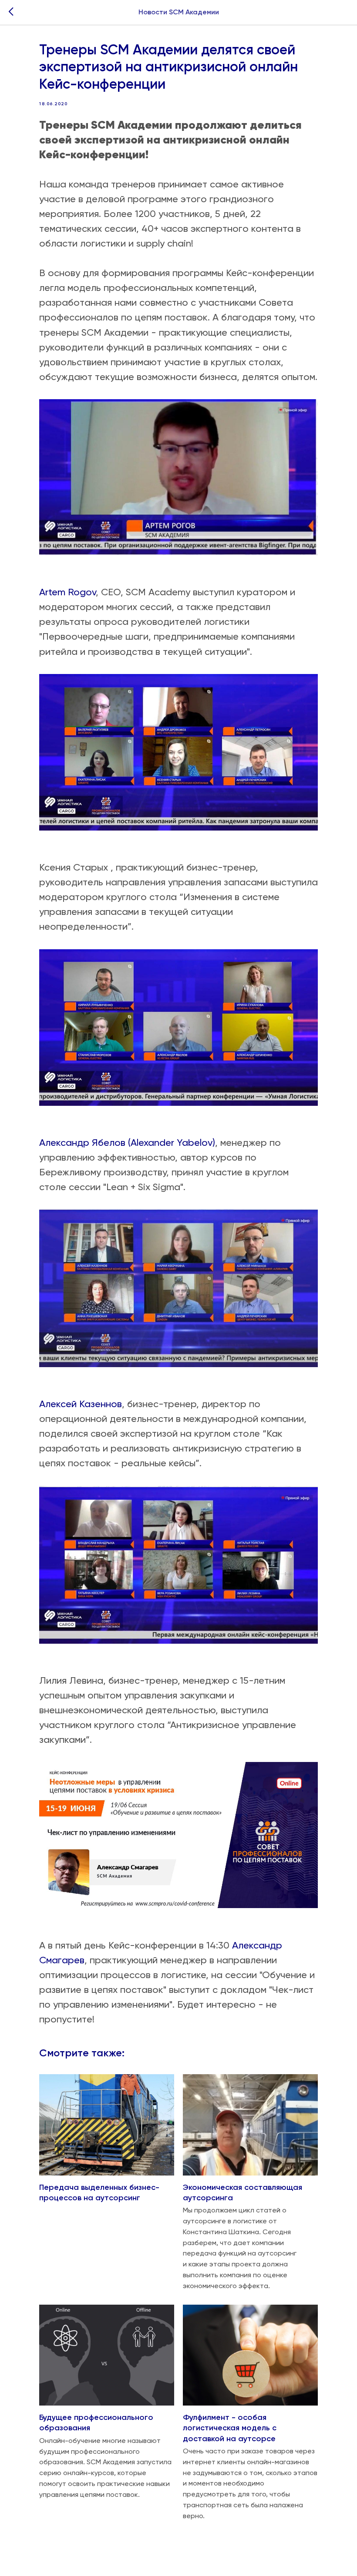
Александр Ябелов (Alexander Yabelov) (127, 1143)
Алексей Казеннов (81, 1404)
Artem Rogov (67, 592)
